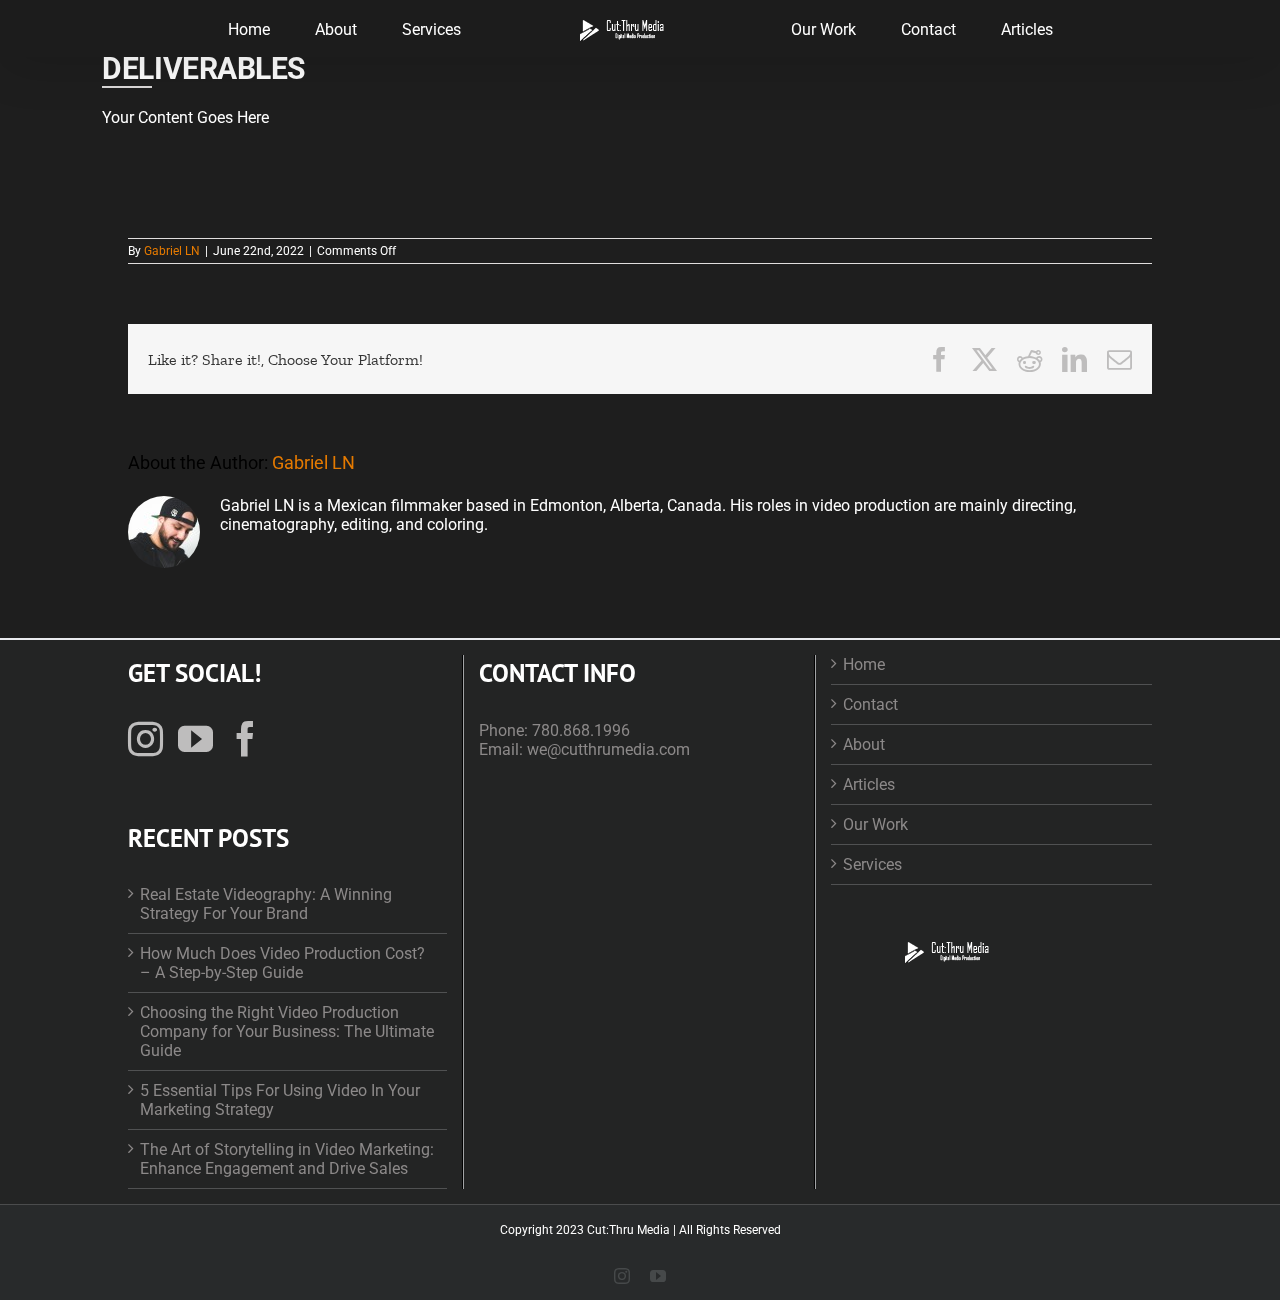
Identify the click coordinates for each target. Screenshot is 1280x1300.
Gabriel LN (172, 251)
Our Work (875, 824)
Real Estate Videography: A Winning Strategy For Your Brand (266, 904)
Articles (869, 784)
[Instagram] (145, 738)
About (864, 744)
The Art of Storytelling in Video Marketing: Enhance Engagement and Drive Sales (287, 1159)
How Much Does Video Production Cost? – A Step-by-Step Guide (282, 963)
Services (872, 864)
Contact (870, 704)
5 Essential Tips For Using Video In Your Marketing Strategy (280, 1100)
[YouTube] (195, 738)
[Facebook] (245, 738)
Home (864, 664)
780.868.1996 (581, 730)
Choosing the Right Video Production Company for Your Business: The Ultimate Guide (287, 1031)
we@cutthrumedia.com (608, 749)
